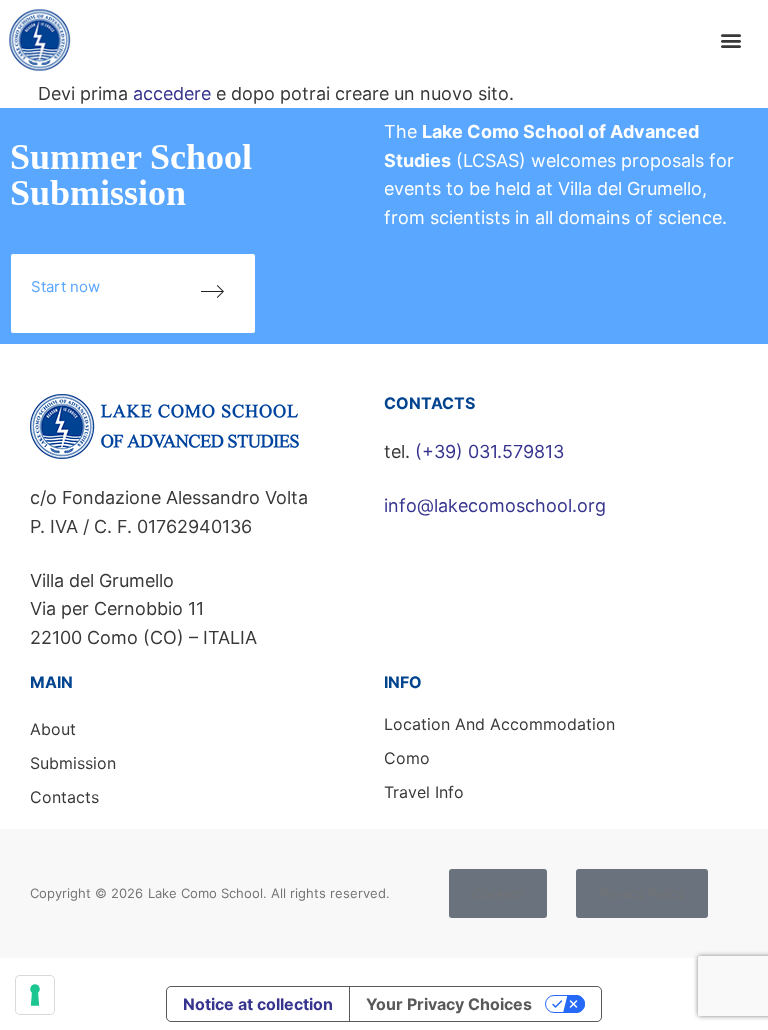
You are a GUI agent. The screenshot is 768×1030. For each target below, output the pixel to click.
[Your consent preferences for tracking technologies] (35, 995)
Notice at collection (258, 1004)
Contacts (64, 797)
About (53, 729)
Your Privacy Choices (449, 1004)
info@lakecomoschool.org (495, 505)
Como (407, 758)
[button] (731, 40)
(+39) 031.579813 (489, 451)
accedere (172, 93)
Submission (73, 763)
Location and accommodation (499, 724)
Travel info (424, 792)
